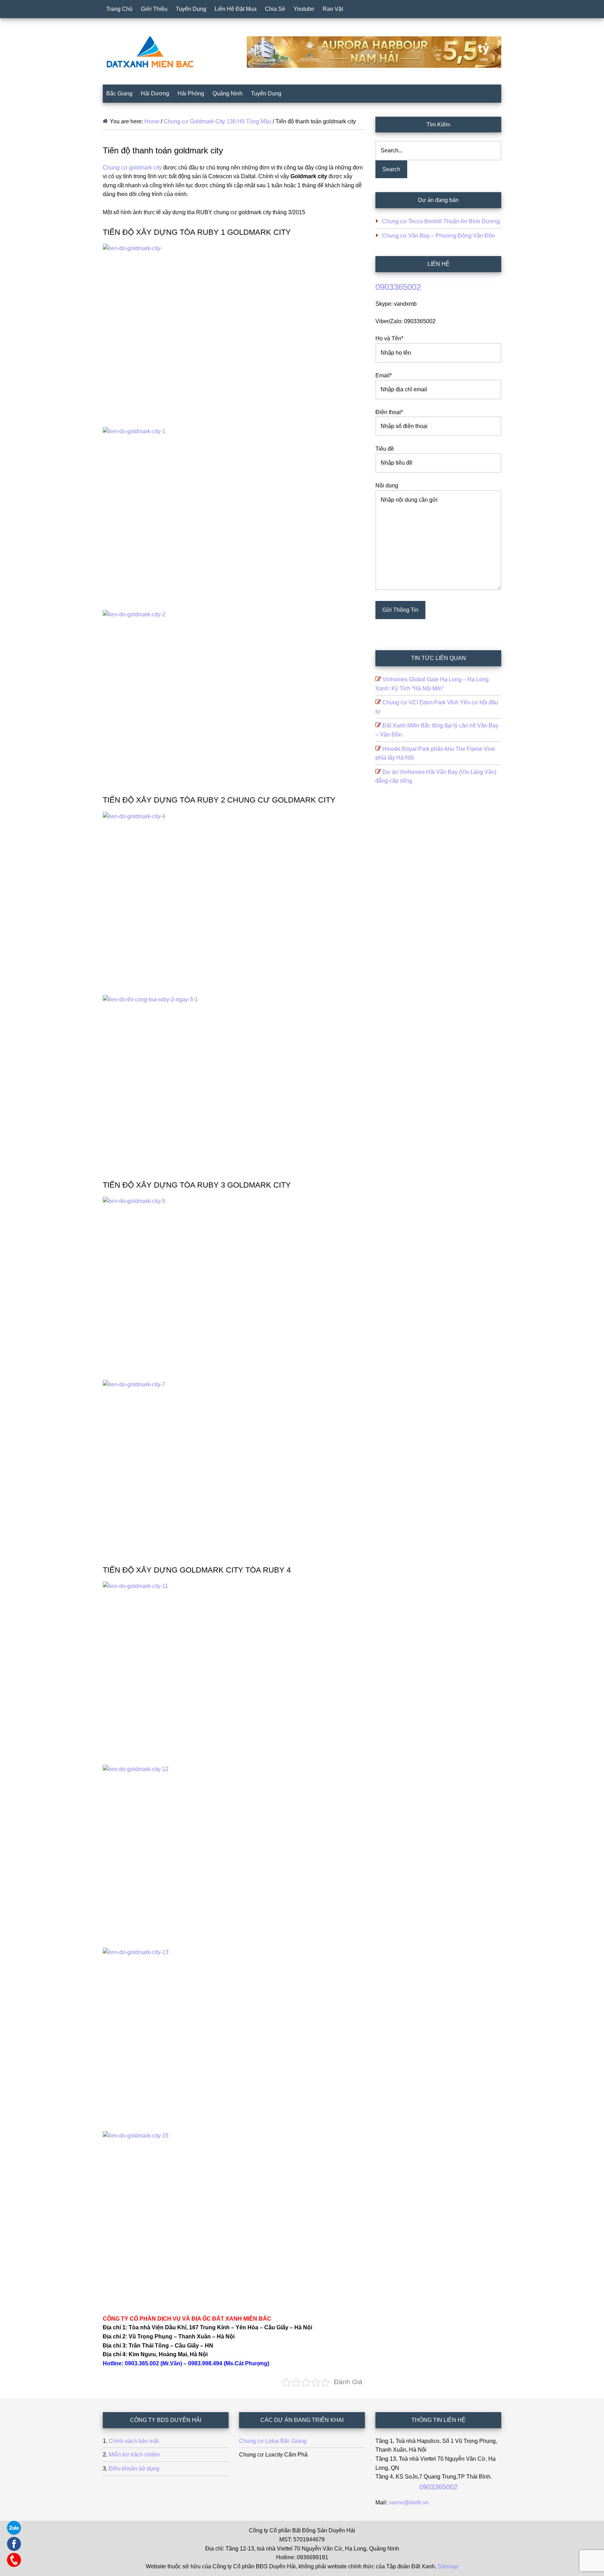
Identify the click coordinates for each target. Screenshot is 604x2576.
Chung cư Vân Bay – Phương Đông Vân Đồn (438, 236)
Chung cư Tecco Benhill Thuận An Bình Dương (441, 221)
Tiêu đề (385, 449)
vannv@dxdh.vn (409, 2502)
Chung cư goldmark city (132, 168)
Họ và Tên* (389, 338)
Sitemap (448, 2566)
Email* (384, 375)
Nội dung (387, 485)
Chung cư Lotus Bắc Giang (273, 2441)
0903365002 (398, 287)
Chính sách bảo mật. (134, 2441)
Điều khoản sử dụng (134, 2469)
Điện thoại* (389, 412)
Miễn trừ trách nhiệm (134, 2455)
